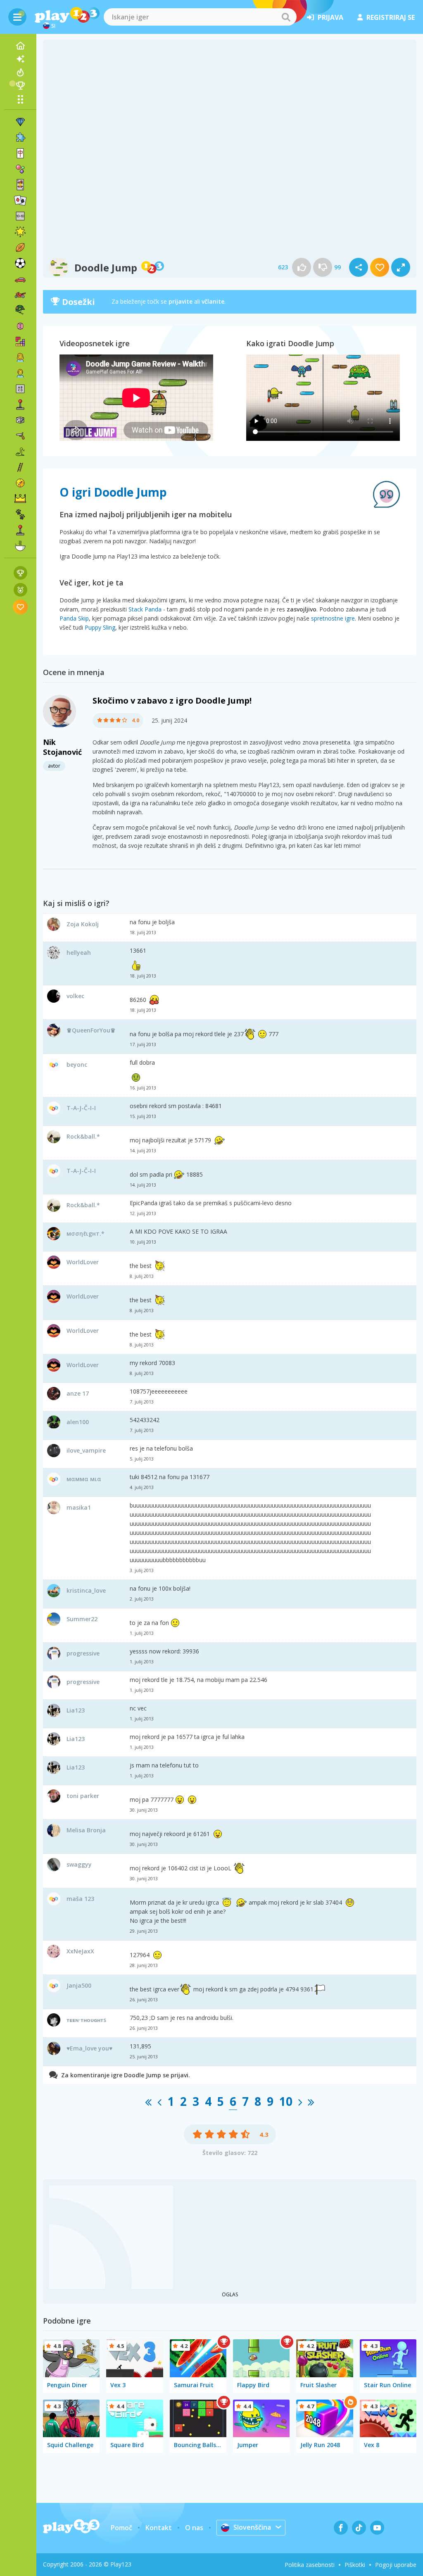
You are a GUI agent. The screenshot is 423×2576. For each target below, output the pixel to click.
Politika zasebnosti (310, 2565)
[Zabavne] (20, 232)
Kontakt (159, 2528)
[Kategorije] (20, 99)
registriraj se (391, 17)
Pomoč (121, 2528)
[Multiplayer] (20, 530)
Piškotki (355, 2565)
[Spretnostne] (20, 467)
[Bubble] (20, 169)
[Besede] (20, 389)
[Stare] (20, 452)
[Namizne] (20, 420)
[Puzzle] (20, 138)
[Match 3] (20, 122)
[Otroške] (20, 373)
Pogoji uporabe (396, 2565)
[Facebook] (341, 2528)
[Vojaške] (20, 310)
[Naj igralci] (20, 86)
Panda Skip (74, 618)
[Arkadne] (20, 404)
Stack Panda (145, 609)
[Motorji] (20, 295)
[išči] (286, 17)
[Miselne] (20, 326)
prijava (330, 17)
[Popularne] (20, 72)
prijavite (181, 301)
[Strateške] (20, 499)
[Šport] (20, 247)
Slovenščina (252, 2527)
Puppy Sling (100, 627)
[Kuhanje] (20, 546)
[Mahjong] (20, 153)
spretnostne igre (333, 618)
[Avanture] (20, 483)
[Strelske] (20, 436)
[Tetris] (20, 342)
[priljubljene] (20, 607)
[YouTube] (377, 2528)
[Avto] (20, 279)
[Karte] (20, 185)
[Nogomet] (20, 263)
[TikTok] (359, 2528)
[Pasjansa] (20, 200)
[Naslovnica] (20, 46)
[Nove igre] (20, 59)
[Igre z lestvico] (20, 573)
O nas (194, 2528)
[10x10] (20, 216)
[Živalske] (20, 514)
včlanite (213, 301)
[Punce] (20, 357)
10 (286, 2101)
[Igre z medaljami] (20, 590)
